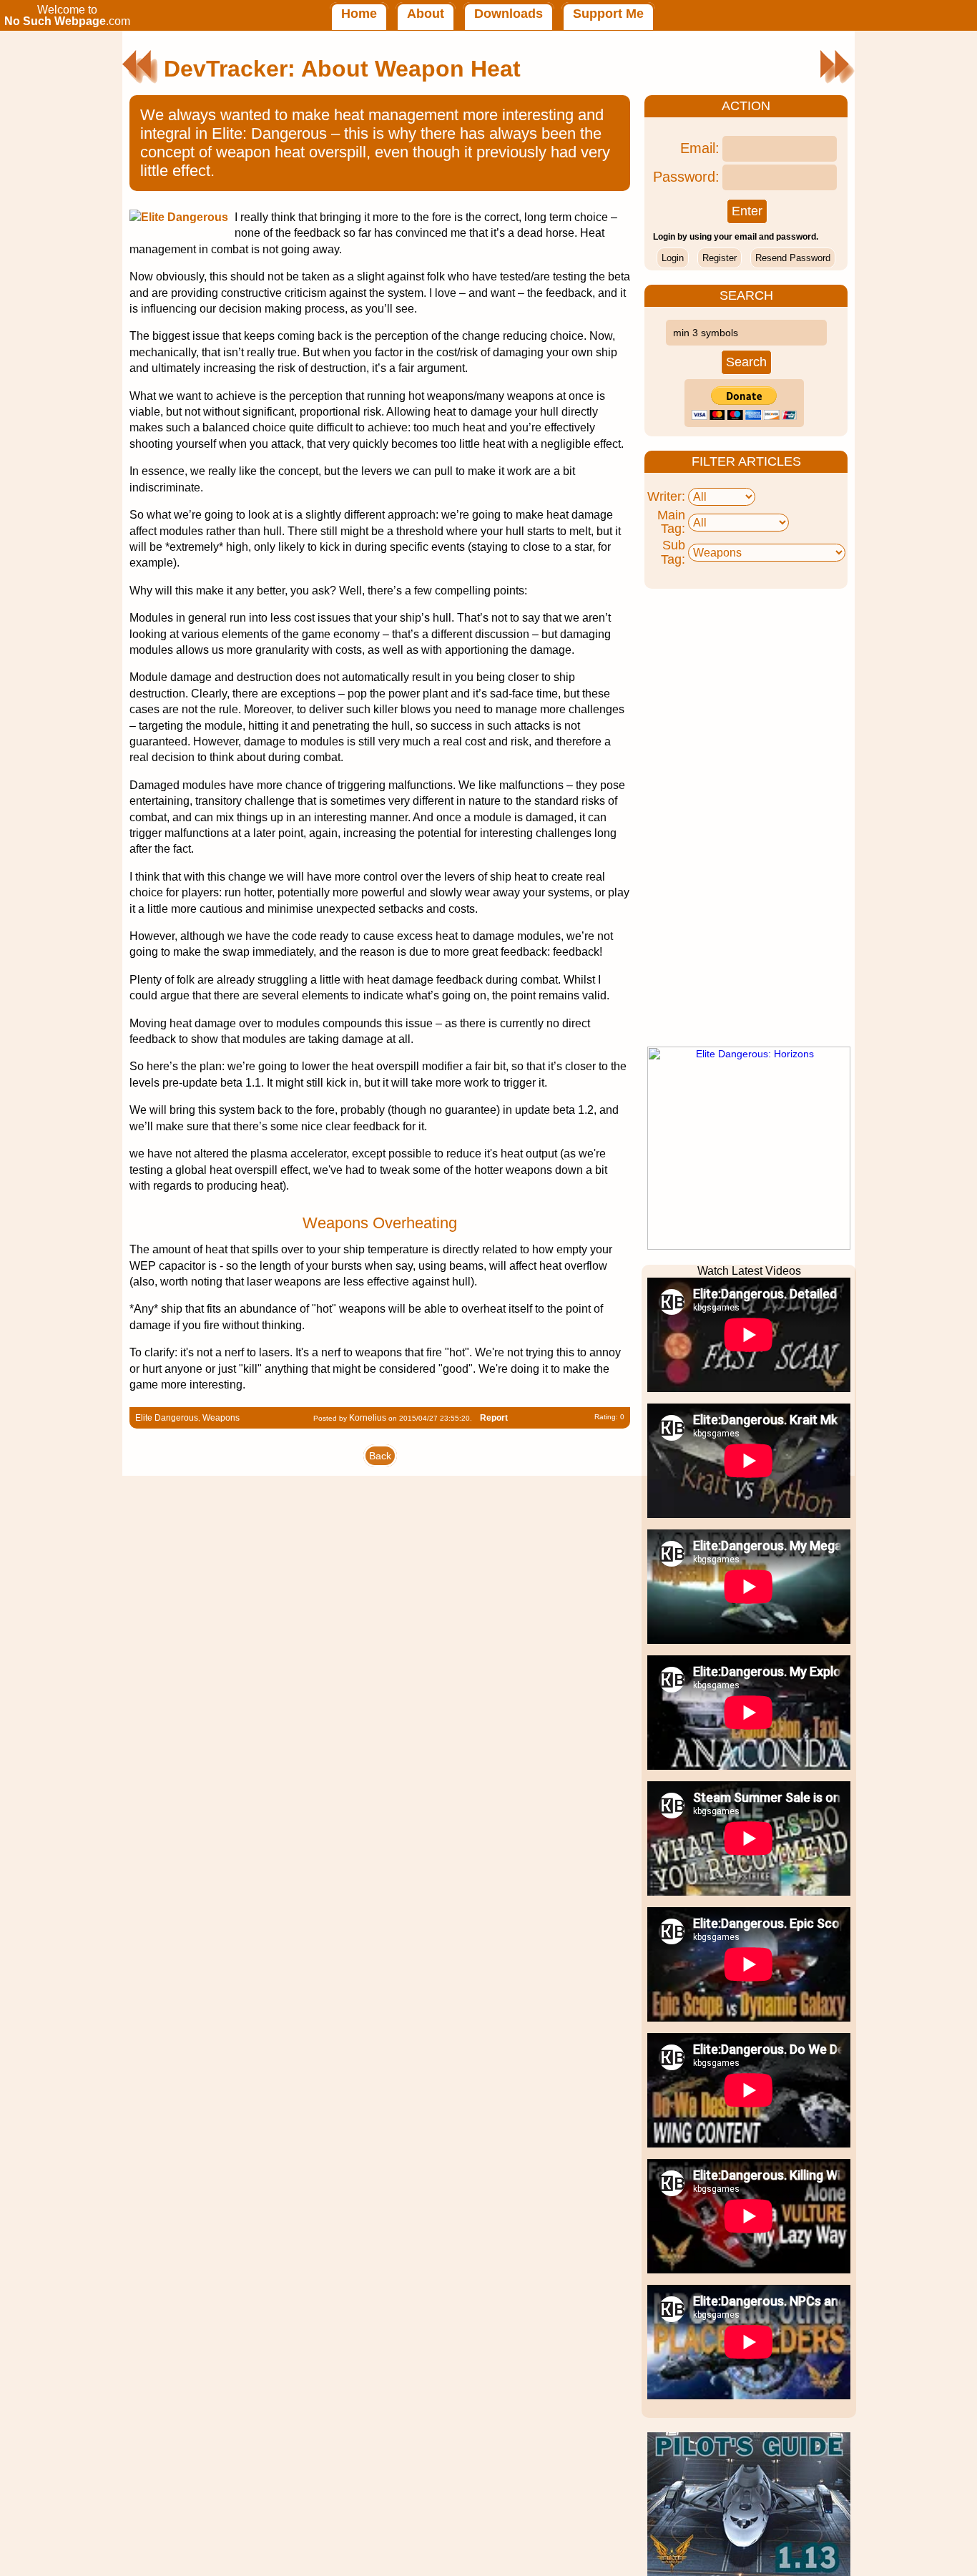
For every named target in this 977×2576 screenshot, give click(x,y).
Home (359, 14)
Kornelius (368, 1418)
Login (673, 258)
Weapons (221, 1418)
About (426, 14)
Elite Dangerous (167, 1418)
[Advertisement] (749, 818)
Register (720, 258)
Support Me (608, 14)
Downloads (509, 14)
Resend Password (793, 258)
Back (380, 1456)
